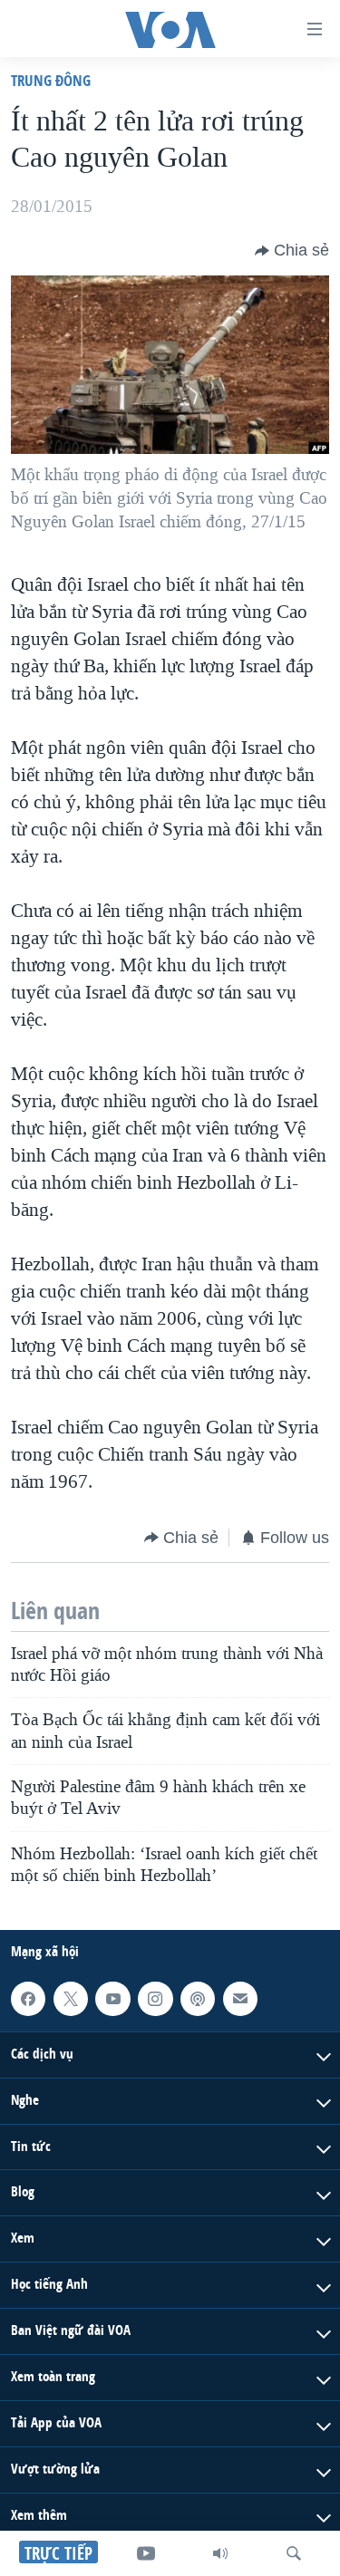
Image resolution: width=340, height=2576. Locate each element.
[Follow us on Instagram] (155, 1999)
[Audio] (220, 2553)
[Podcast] (198, 1999)
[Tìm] (294, 2553)
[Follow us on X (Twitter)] (71, 1999)
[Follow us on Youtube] (112, 1999)
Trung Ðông (51, 80)
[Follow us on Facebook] (28, 1999)
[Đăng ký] (240, 1999)
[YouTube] (146, 2553)
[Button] (292, 251)
